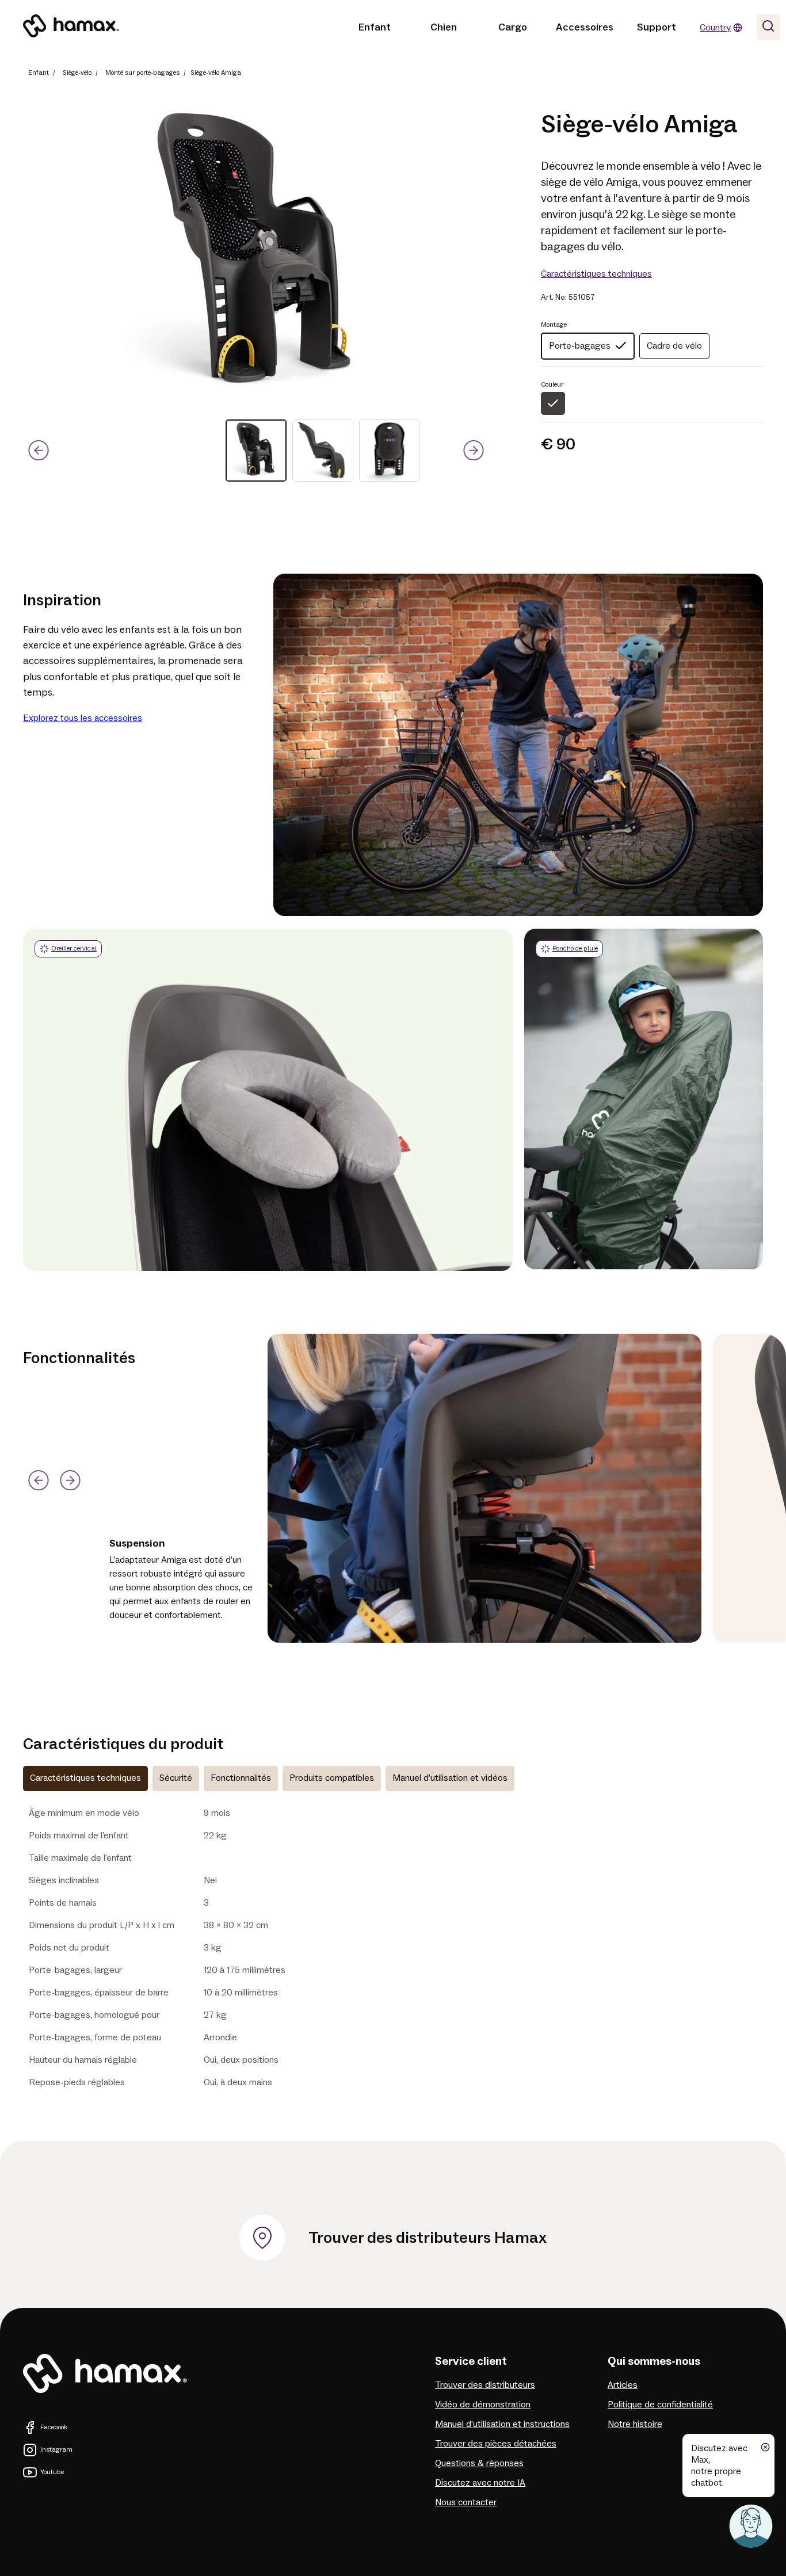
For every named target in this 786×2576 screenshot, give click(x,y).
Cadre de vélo (674, 346)
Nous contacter (466, 2502)
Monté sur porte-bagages (142, 73)
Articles (623, 2385)
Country (715, 28)
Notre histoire (635, 2424)
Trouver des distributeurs (485, 2385)
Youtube (52, 2472)
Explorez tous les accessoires (83, 718)
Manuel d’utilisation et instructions (502, 2424)
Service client (471, 2361)
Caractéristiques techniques (596, 274)
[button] (256, 451)
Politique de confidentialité (660, 2405)
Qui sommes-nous (654, 2361)
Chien (444, 27)
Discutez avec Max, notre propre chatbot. (719, 2466)
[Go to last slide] (38, 451)
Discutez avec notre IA (480, 2483)
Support (657, 27)
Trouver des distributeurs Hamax (428, 2238)
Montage (554, 325)
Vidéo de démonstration (483, 2405)
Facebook (54, 2427)
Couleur (552, 385)
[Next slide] (474, 451)
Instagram (56, 2450)
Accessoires (585, 27)
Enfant (375, 27)
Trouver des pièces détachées (496, 2444)
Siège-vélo (77, 73)
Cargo (513, 27)
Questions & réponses (479, 2463)
